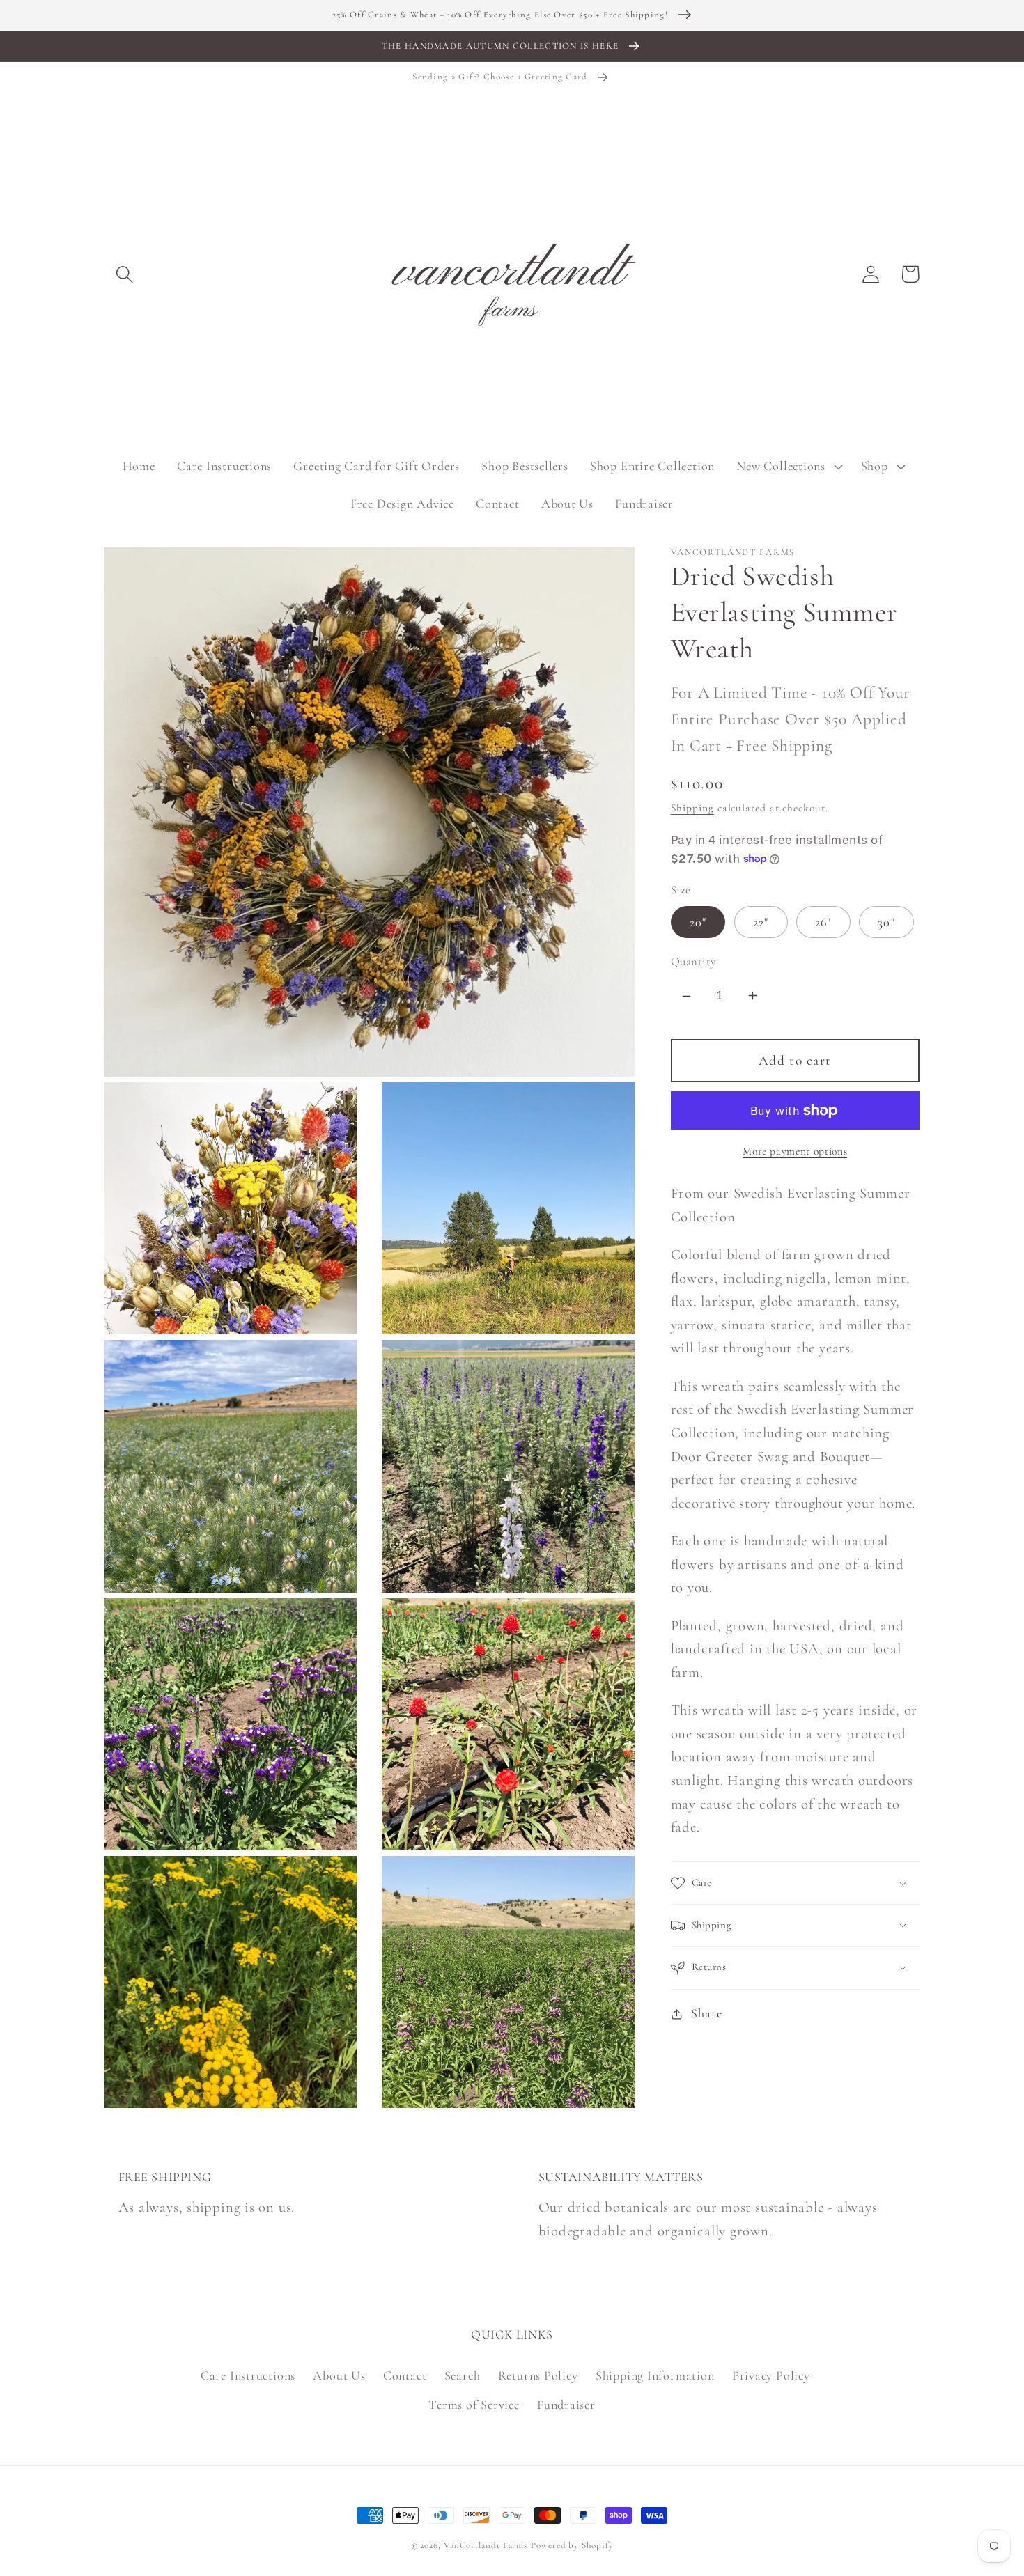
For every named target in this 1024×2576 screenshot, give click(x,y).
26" (823, 922)
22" (761, 922)
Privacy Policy (771, 2375)
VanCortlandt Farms (486, 2545)
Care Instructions (248, 2375)
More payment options (795, 1151)
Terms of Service (474, 2405)
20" (698, 922)
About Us (339, 2375)
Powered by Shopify (572, 2545)
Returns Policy (538, 2375)
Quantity (693, 961)
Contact (405, 2375)
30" (886, 922)
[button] (124, 274)
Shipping (692, 808)
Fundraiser (566, 2405)
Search (463, 2375)
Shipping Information (655, 2375)
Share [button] (706, 2013)
